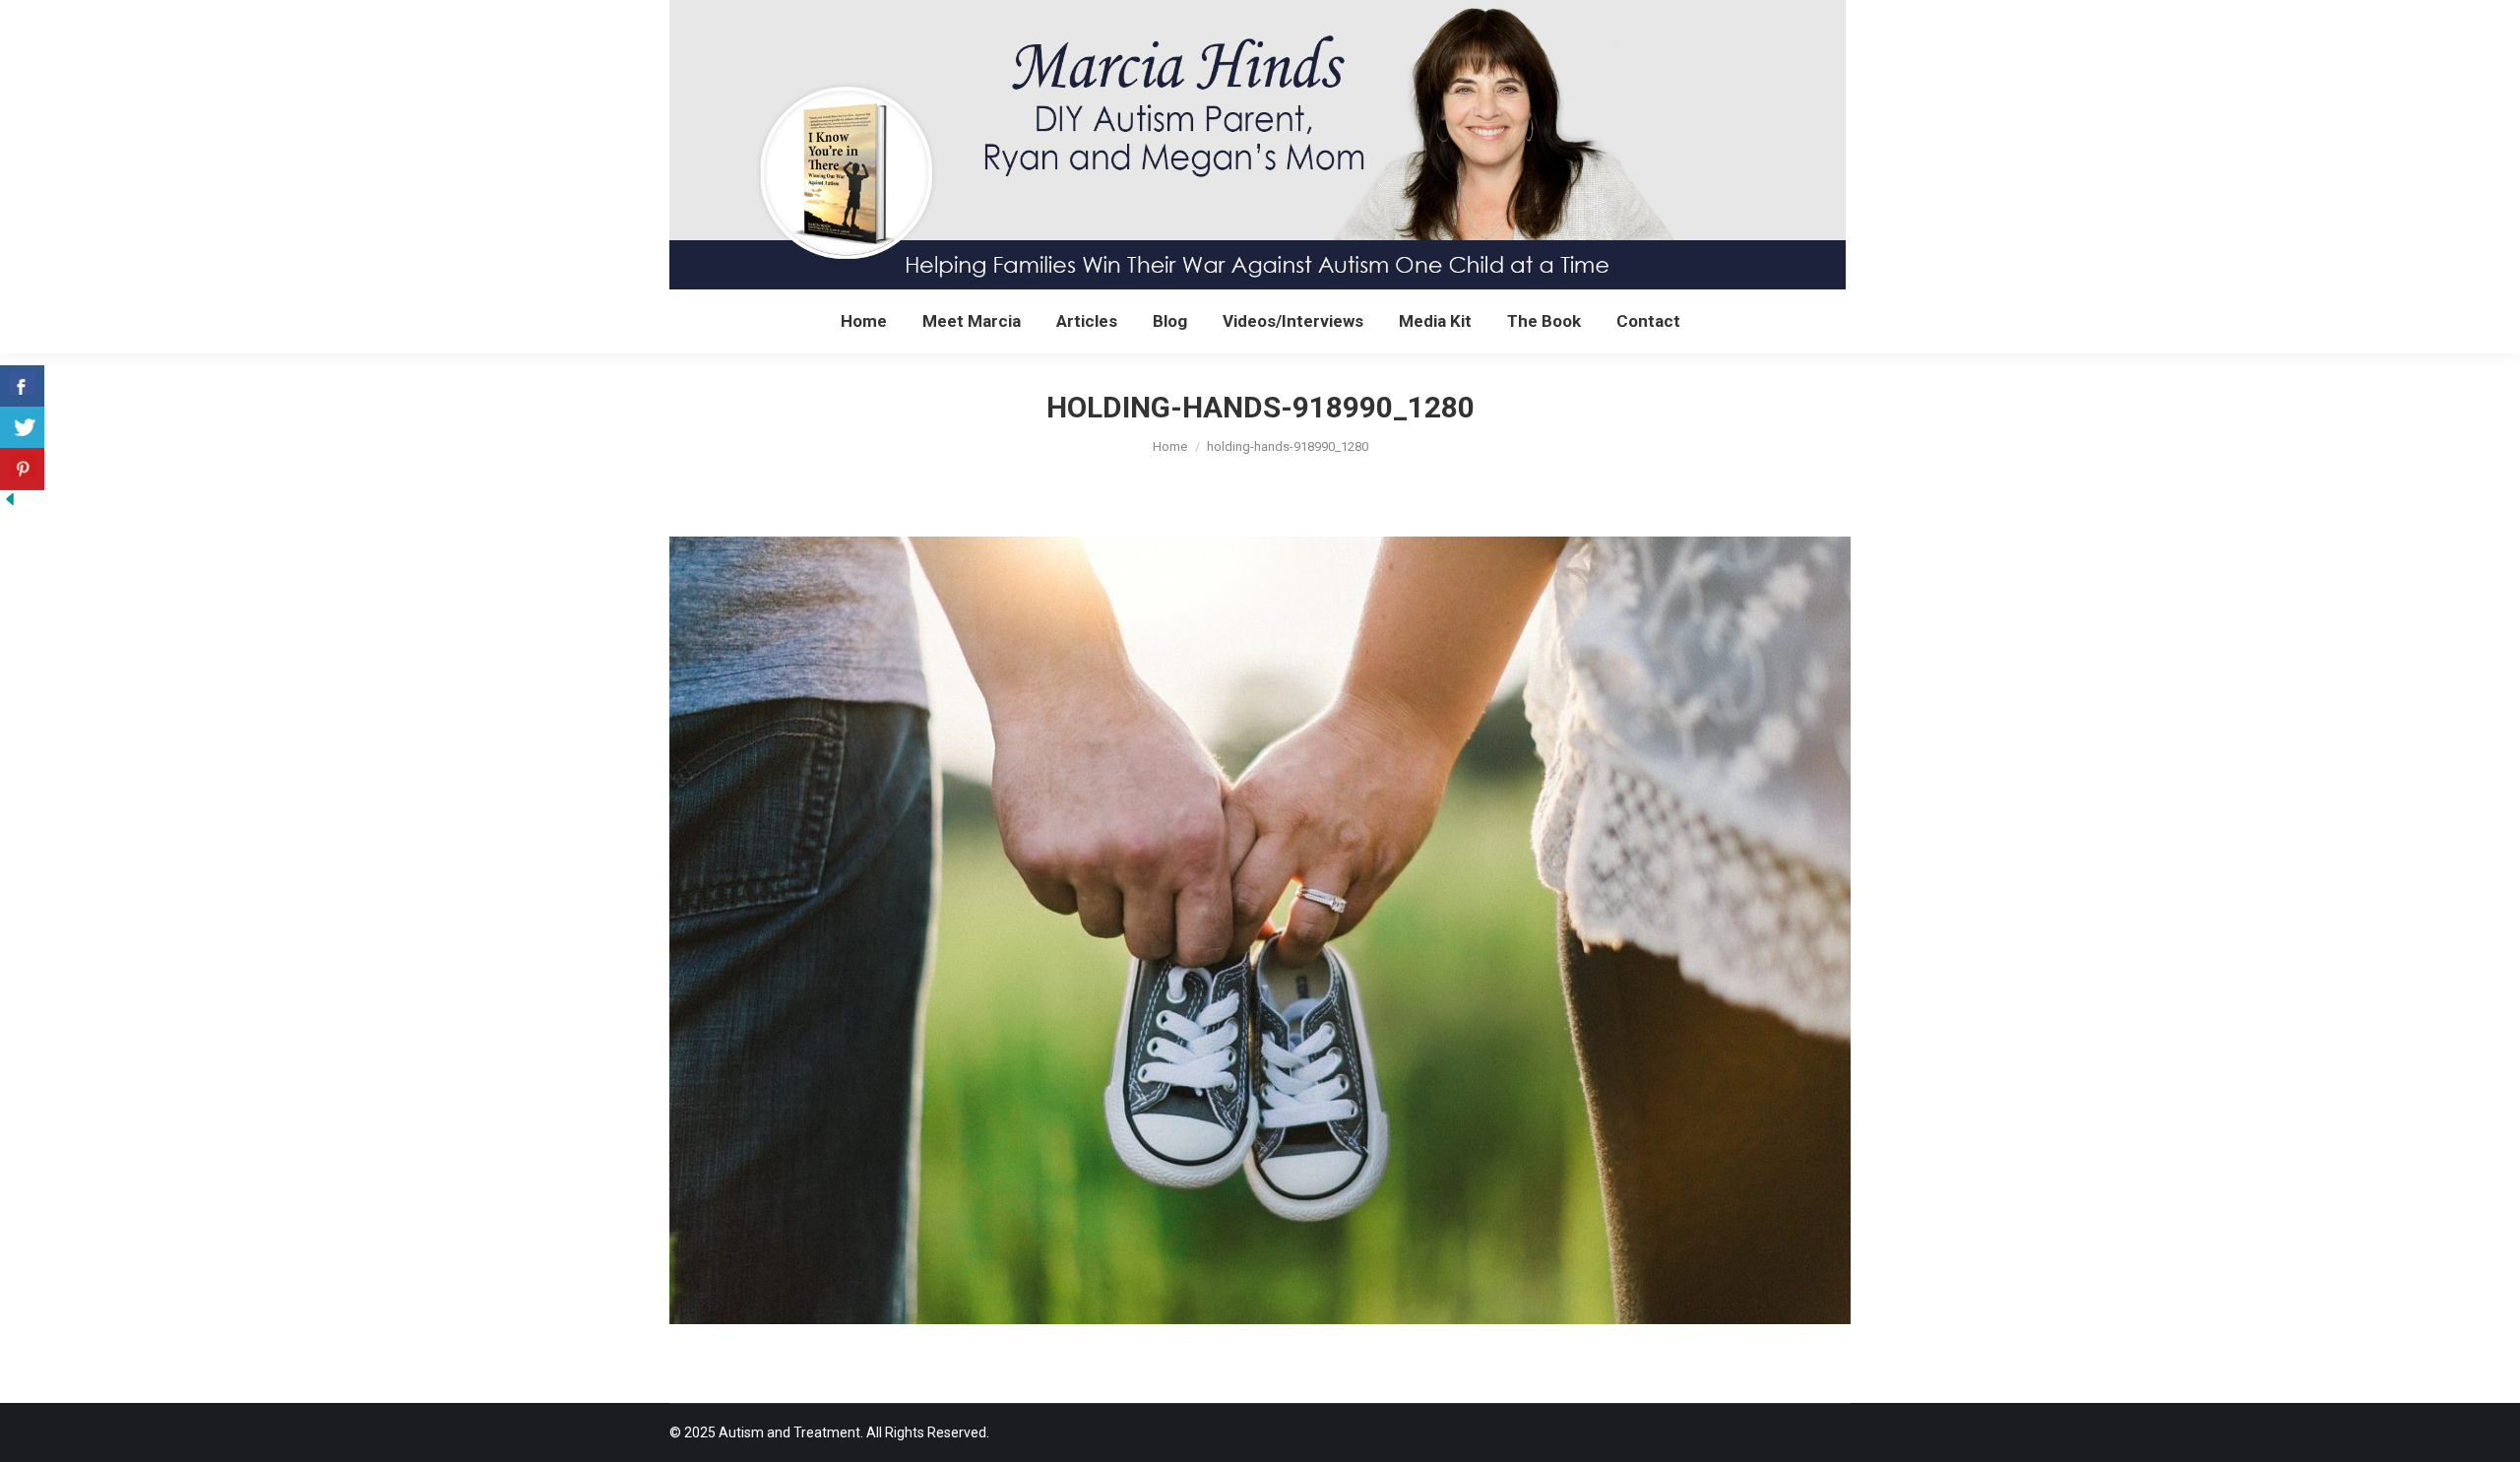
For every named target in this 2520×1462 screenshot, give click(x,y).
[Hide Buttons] (10, 503)
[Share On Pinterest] (22, 469)
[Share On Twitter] (22, 428)
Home (1170, 446)
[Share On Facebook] (22, 386)
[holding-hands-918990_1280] (1260, 930)
